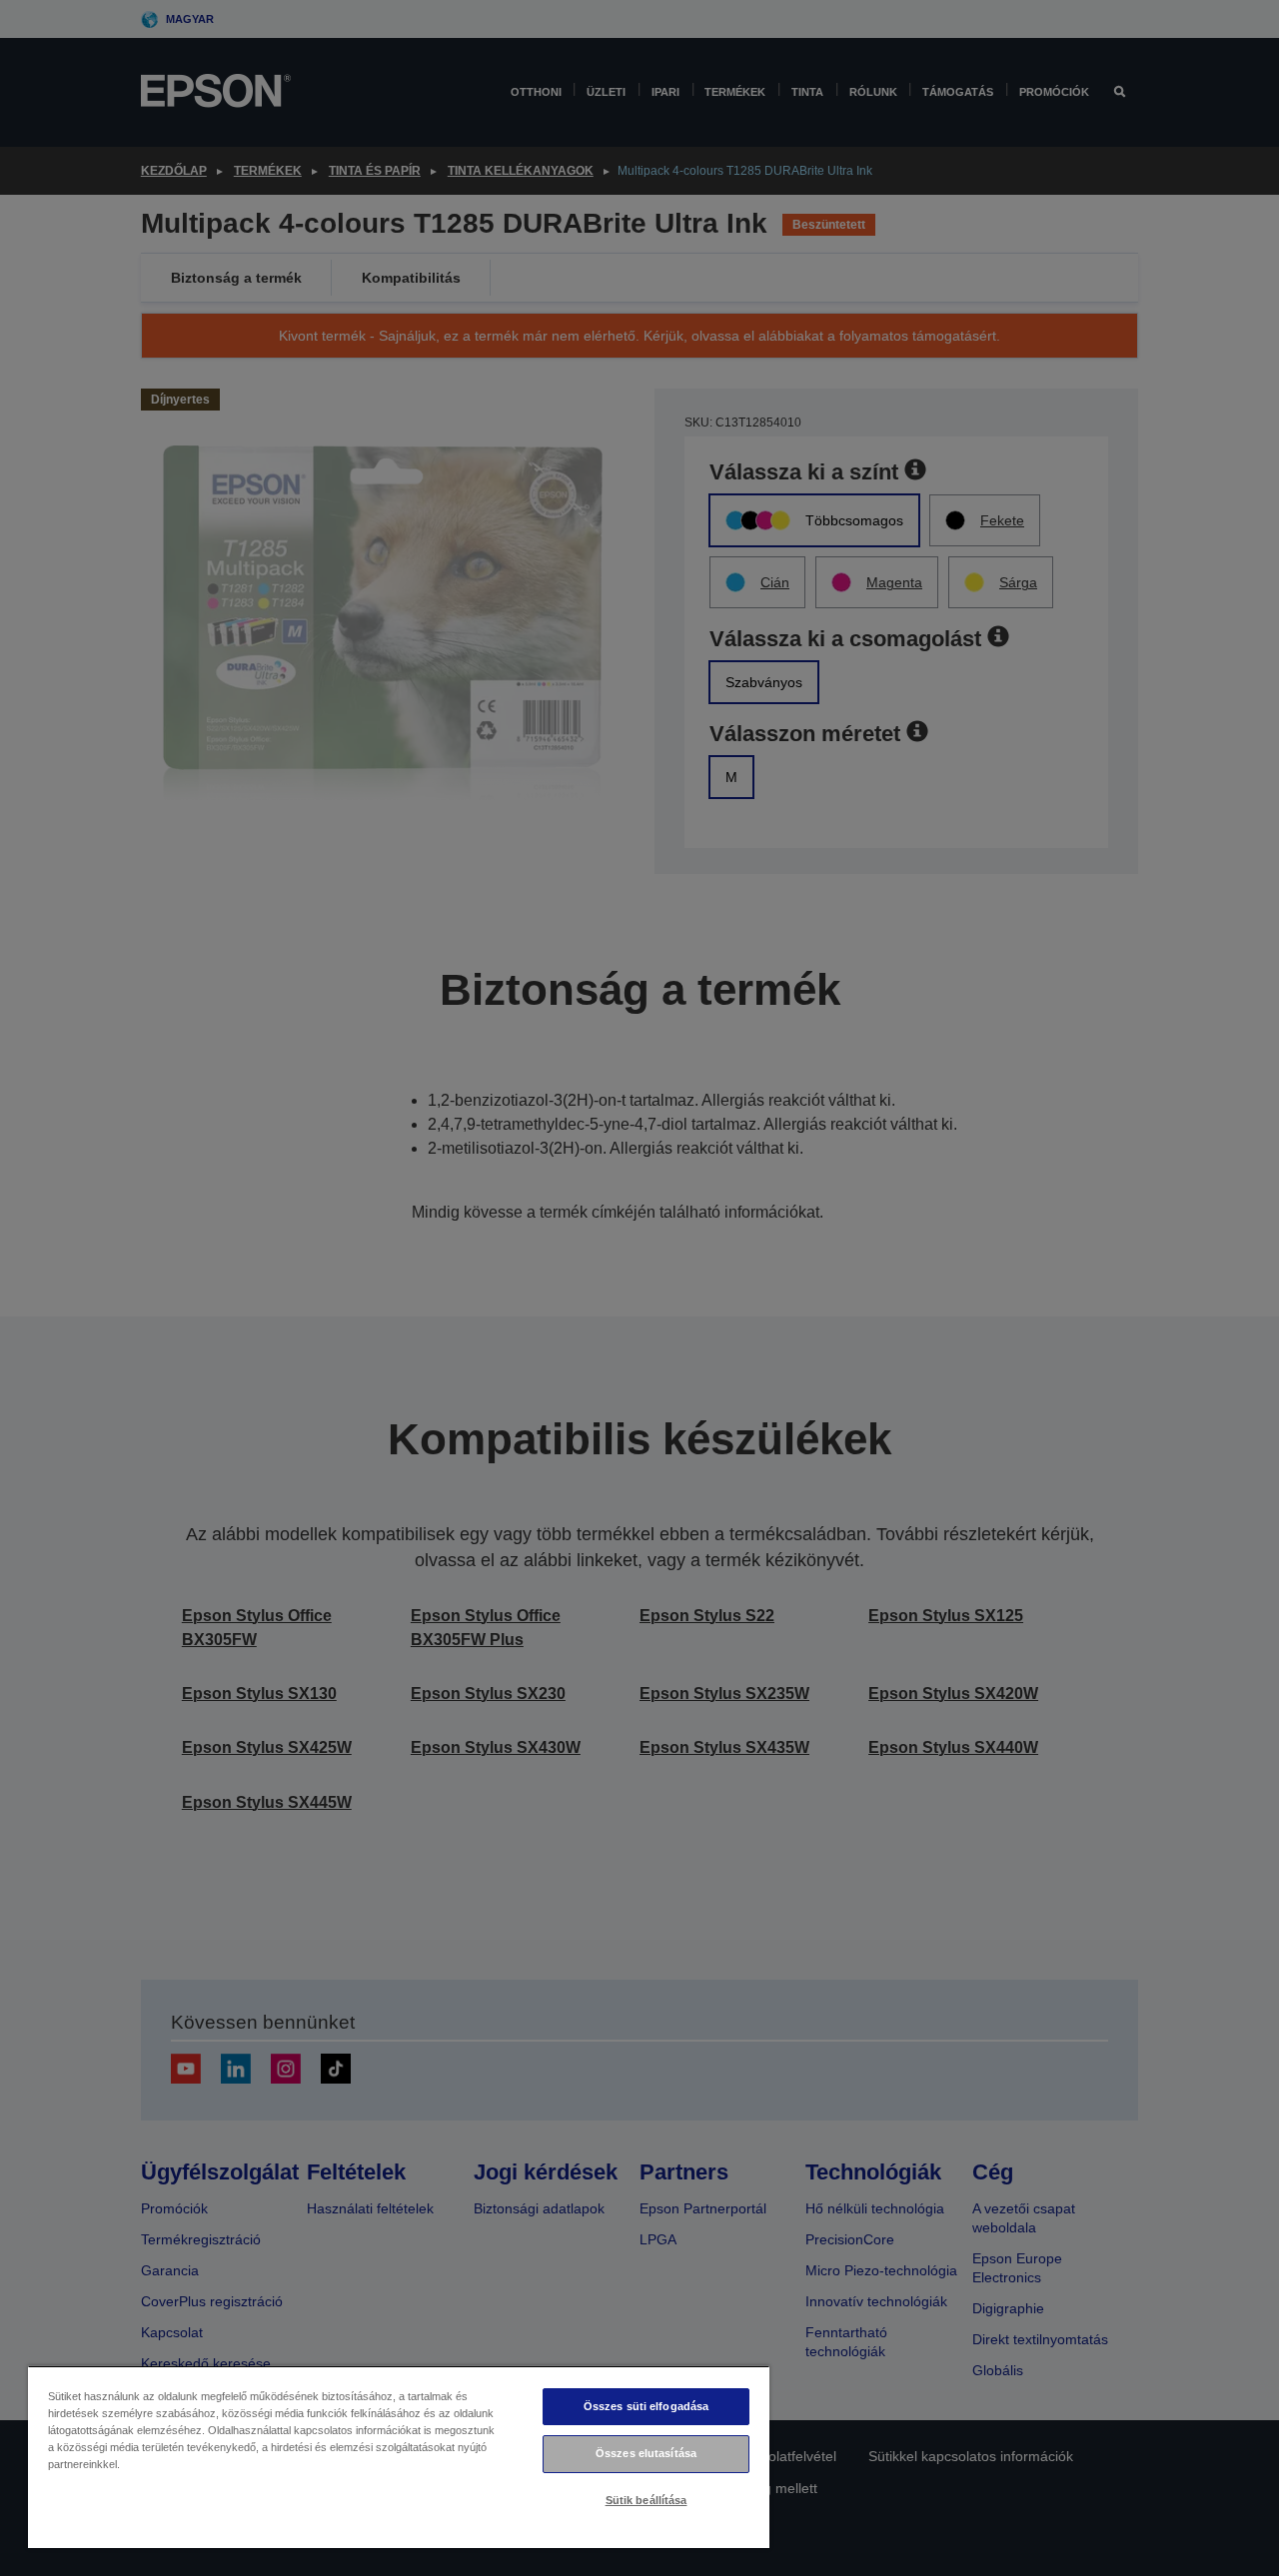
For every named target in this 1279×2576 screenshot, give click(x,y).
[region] (399, 2457)
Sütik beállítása (646, 2500)
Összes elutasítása (646, 2453)
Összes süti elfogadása (646, 2406)
